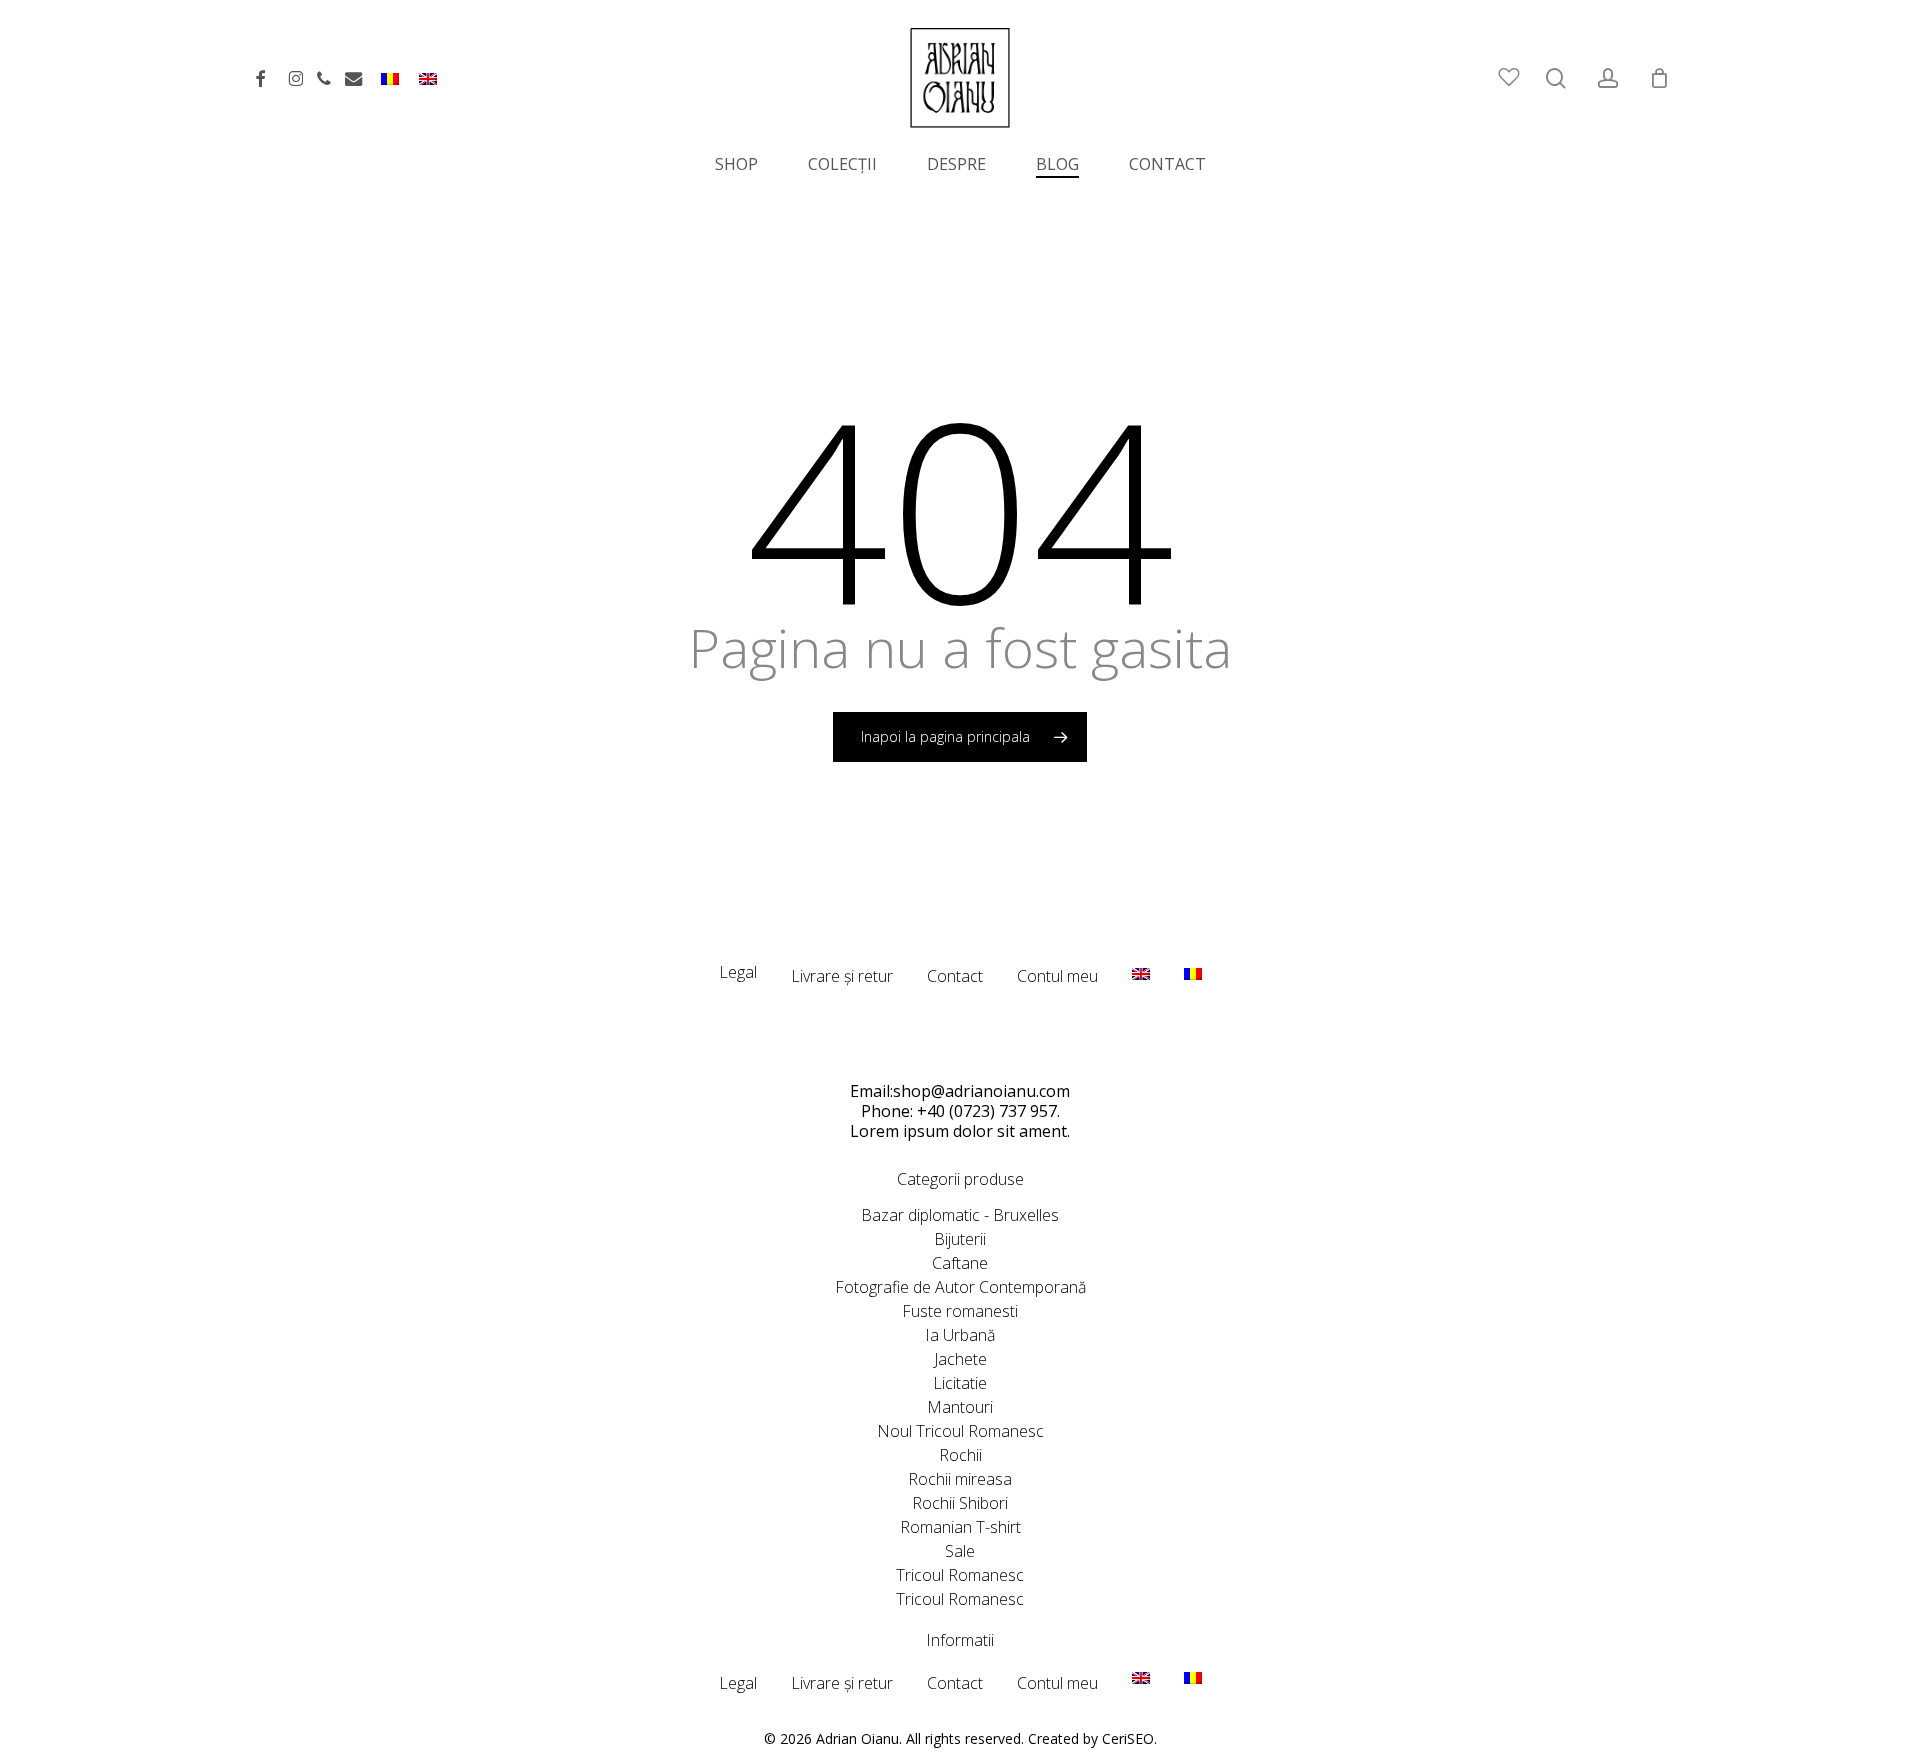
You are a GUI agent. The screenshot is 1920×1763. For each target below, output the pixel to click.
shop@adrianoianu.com (981, 1091)
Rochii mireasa (960, 1479)
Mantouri (960, 1407)
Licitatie (960, 1383)
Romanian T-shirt (960, 1527)
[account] (1608, 78)
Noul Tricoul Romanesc (960, 1431)
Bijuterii (960, 1239)
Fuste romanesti (960, 1311)
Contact (955, 976)
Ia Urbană (960, 1335)
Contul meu (1057, 976)
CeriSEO (1128, 1738)
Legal (738, 972)
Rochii (960, 1455)
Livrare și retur (842, 976)
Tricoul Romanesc (960, 1575)
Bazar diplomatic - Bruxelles (960, 1215)
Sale (960, 1551)
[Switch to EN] (428, 87)
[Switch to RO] (390, 87)
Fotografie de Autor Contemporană (960, 1287)
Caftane (960, 1263)
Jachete (960, 1359)
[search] (1556, 78)
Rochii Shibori (960, 1503)
